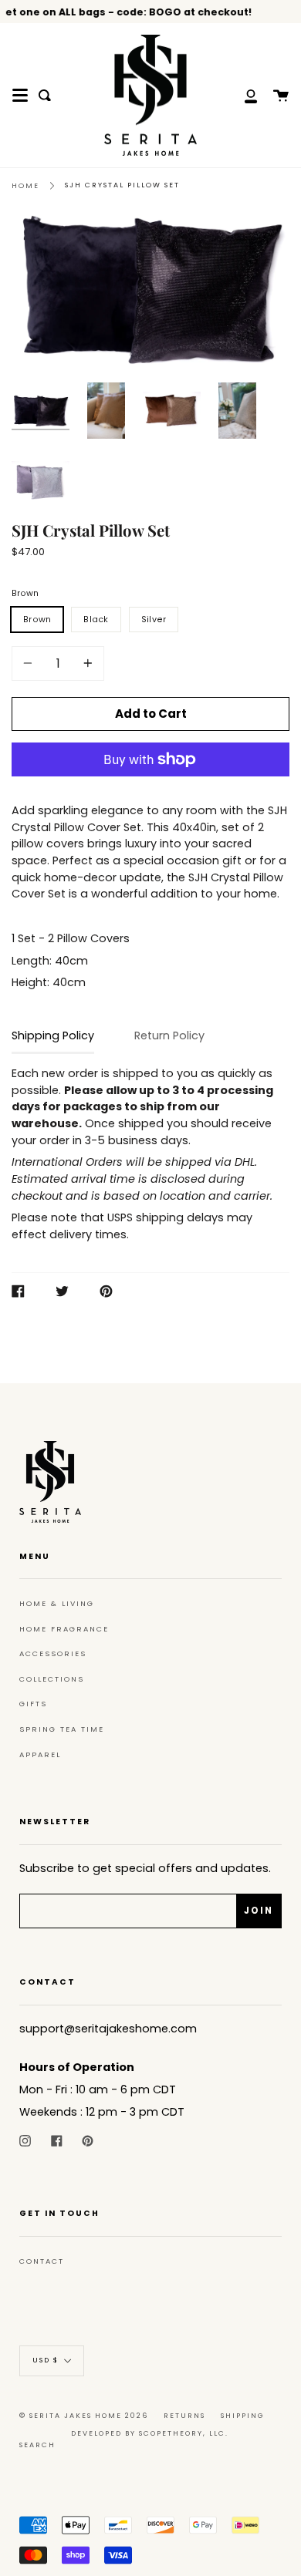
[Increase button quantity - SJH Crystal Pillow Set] (86, 663)
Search (37, 2445)
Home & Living (57, 1603)
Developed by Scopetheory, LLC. (150, 2433)
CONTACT (42, 2261)
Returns (184, 2416)
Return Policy (169, 1035)
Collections (52, 1679)
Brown (25, 593)
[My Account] (242, 95)
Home (25, 185)
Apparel (40, 1754)
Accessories (53, 1653)
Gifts (33, 1704)
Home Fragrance (64, 1629)
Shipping (243, 2416)
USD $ (46, 2361)
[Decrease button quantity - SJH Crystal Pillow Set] (30, 663)
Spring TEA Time (62, 1729)
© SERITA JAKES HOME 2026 (84, 2416)
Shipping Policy (53, 1035)
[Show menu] (20, 96)
